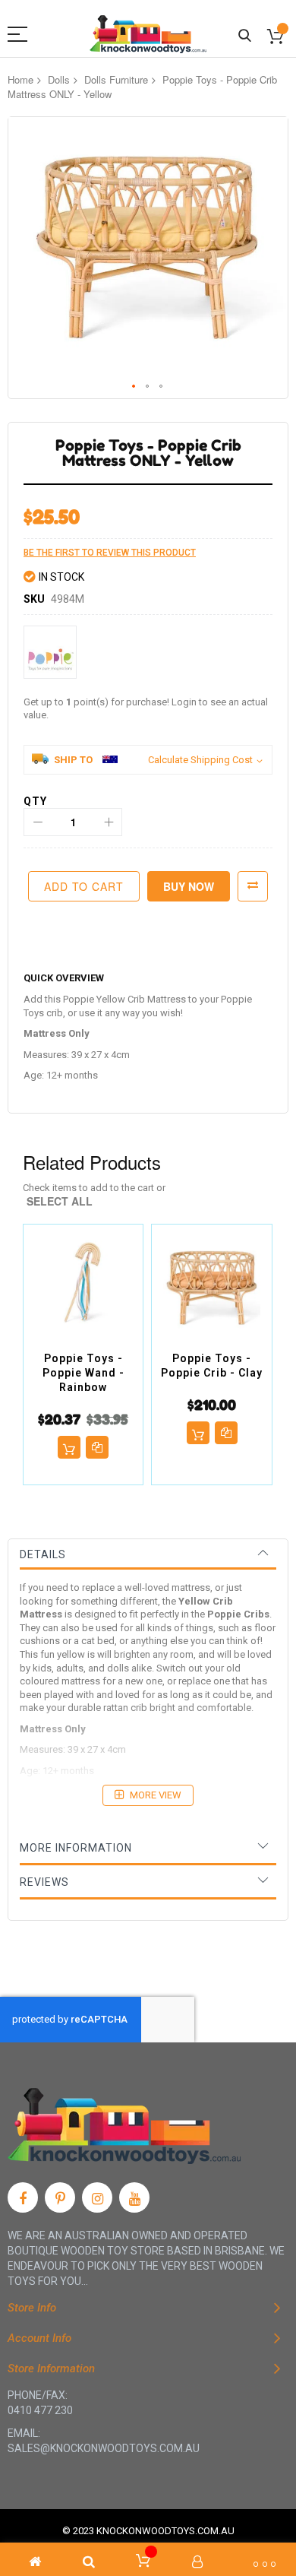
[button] (134, 387)
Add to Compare (253, 886)
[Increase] (108, 822)
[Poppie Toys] (50, 652)
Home (20, 79)
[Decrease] (38, 822)
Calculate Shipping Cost (200, 760)
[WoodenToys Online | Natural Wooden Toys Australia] (148, 34)
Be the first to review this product (110, 553)
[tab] (148, 1554)
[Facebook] (23, 2197)
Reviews (44, 1882)
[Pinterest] (60, 2197)
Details (43, 1554)
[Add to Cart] (69, 1447)
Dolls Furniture (116, 79)
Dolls (59, 79)
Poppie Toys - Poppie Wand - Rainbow (83, 1373)
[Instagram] (97, 2197)
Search (245, 36)
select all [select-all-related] (60, 1201)
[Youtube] (134, 2197)
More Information (76, 1848)
